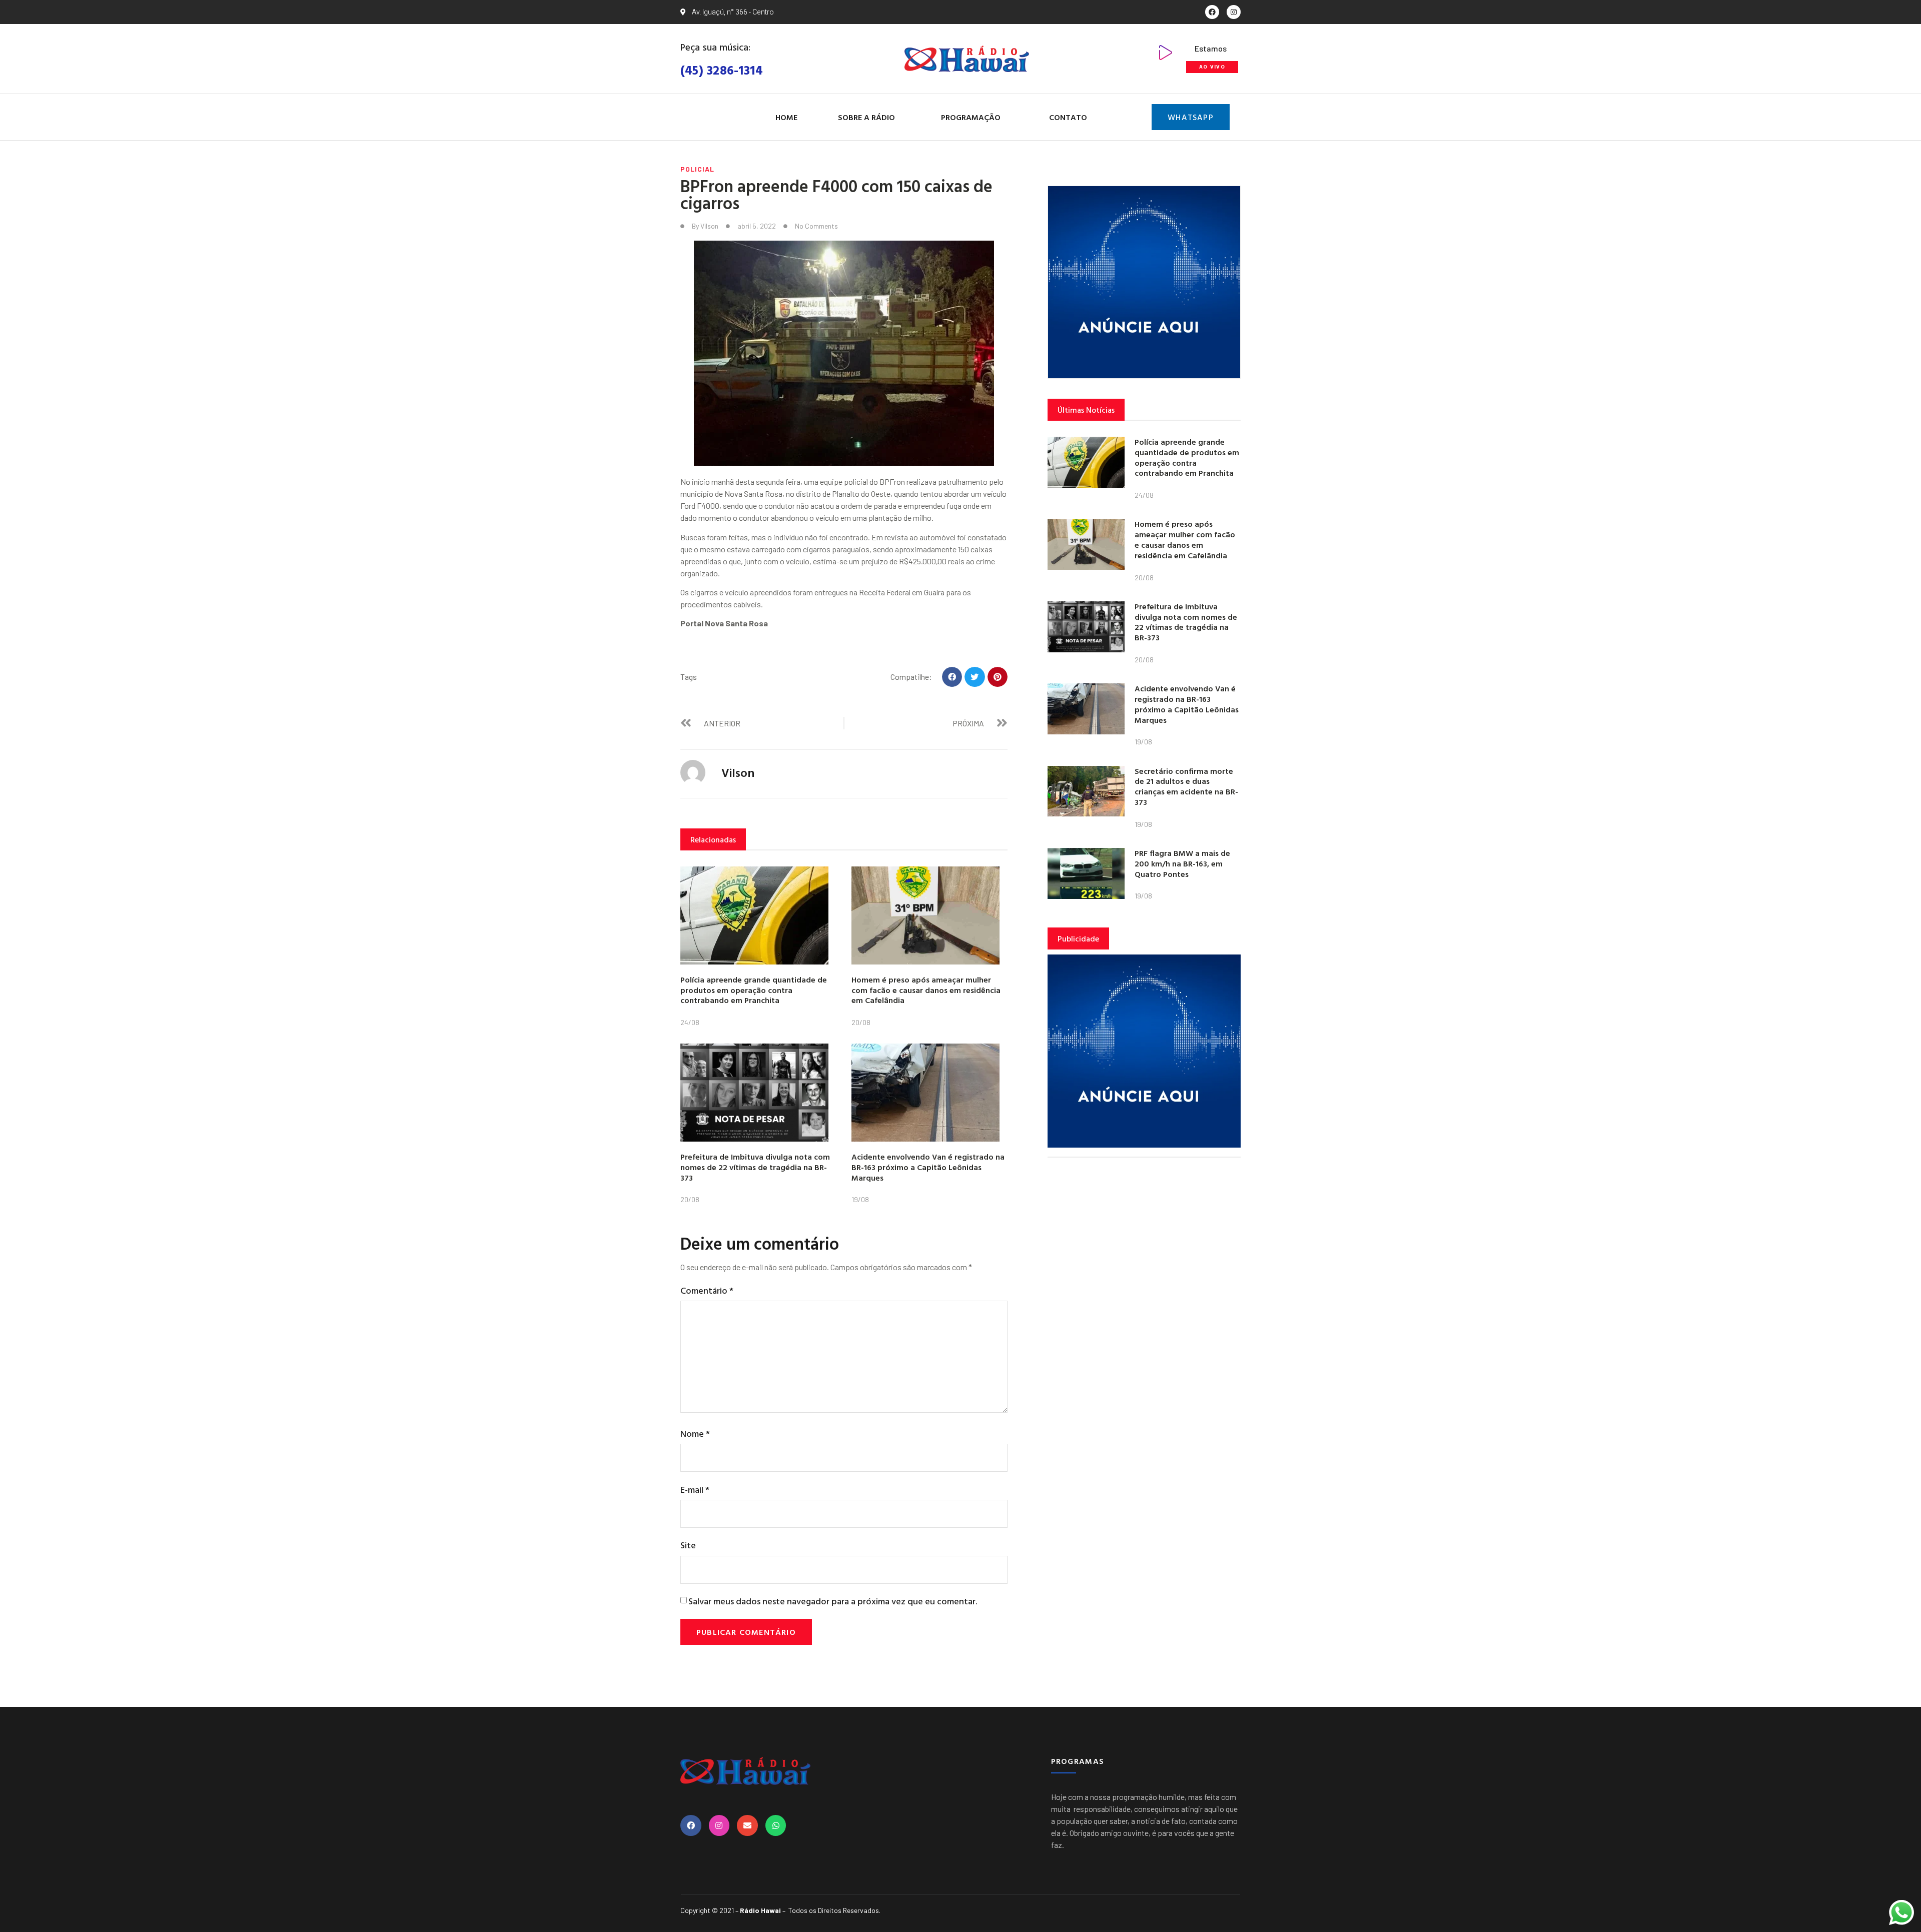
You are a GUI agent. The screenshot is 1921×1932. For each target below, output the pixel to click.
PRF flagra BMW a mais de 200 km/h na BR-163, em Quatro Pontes (1182, 863)
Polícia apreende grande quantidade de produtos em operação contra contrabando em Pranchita (754, 990)
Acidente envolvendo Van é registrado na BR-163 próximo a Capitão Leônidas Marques (928, 1167)
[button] (952, 677)
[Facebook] (1212, 12)
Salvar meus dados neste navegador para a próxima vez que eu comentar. (833, 1601)
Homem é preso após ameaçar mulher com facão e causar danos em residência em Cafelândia (926, 990)
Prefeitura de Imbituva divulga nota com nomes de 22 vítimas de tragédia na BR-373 (755, 1167)
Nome (695, 1433)
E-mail (695, 1490)
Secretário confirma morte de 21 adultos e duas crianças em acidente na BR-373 (1186, 786)
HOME (786, 117)
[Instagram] (1234, 12)
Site (688, 1545)
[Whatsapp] (776, 1825)
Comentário (707, 1290)
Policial (697, 169)
